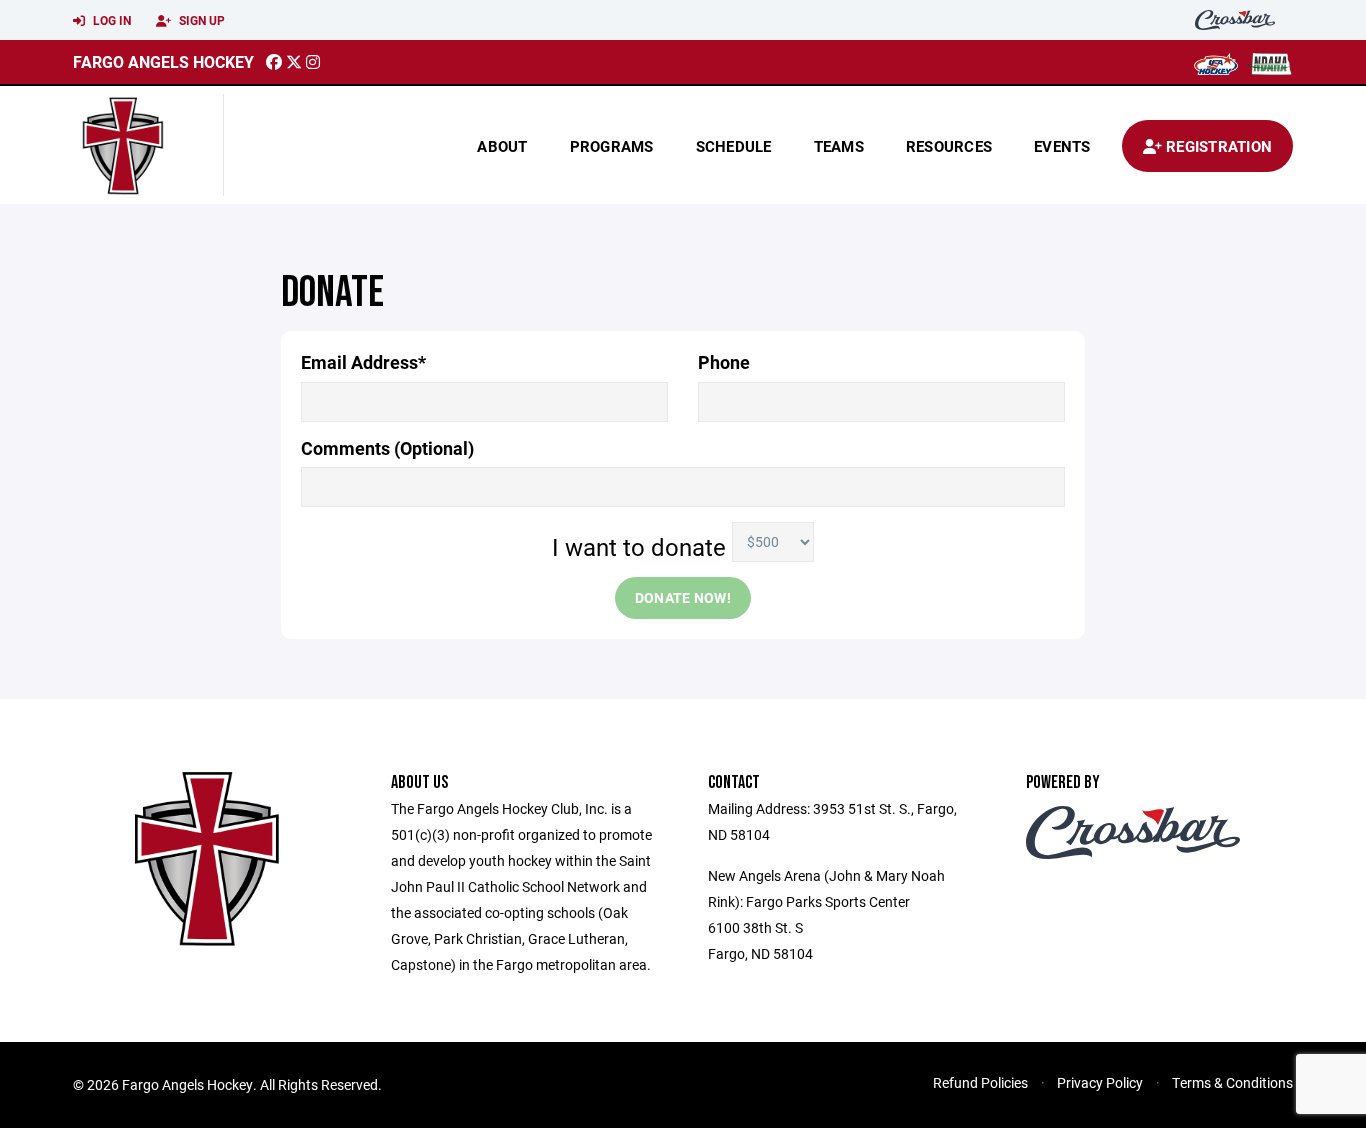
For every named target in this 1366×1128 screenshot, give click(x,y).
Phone (724, 362)
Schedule (734, 146)
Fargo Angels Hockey (163, 61)
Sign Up (200, 20)
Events (1062, 146)
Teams (839, 146)
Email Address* (363, 362)
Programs (612, 146)
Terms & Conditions (1232, 1082)
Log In (110, 20)
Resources (949, 146)
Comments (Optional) (387, 448)
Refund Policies (980, 1082)
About (502, 146)
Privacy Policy (1100, 1082)
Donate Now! (683, 597)
